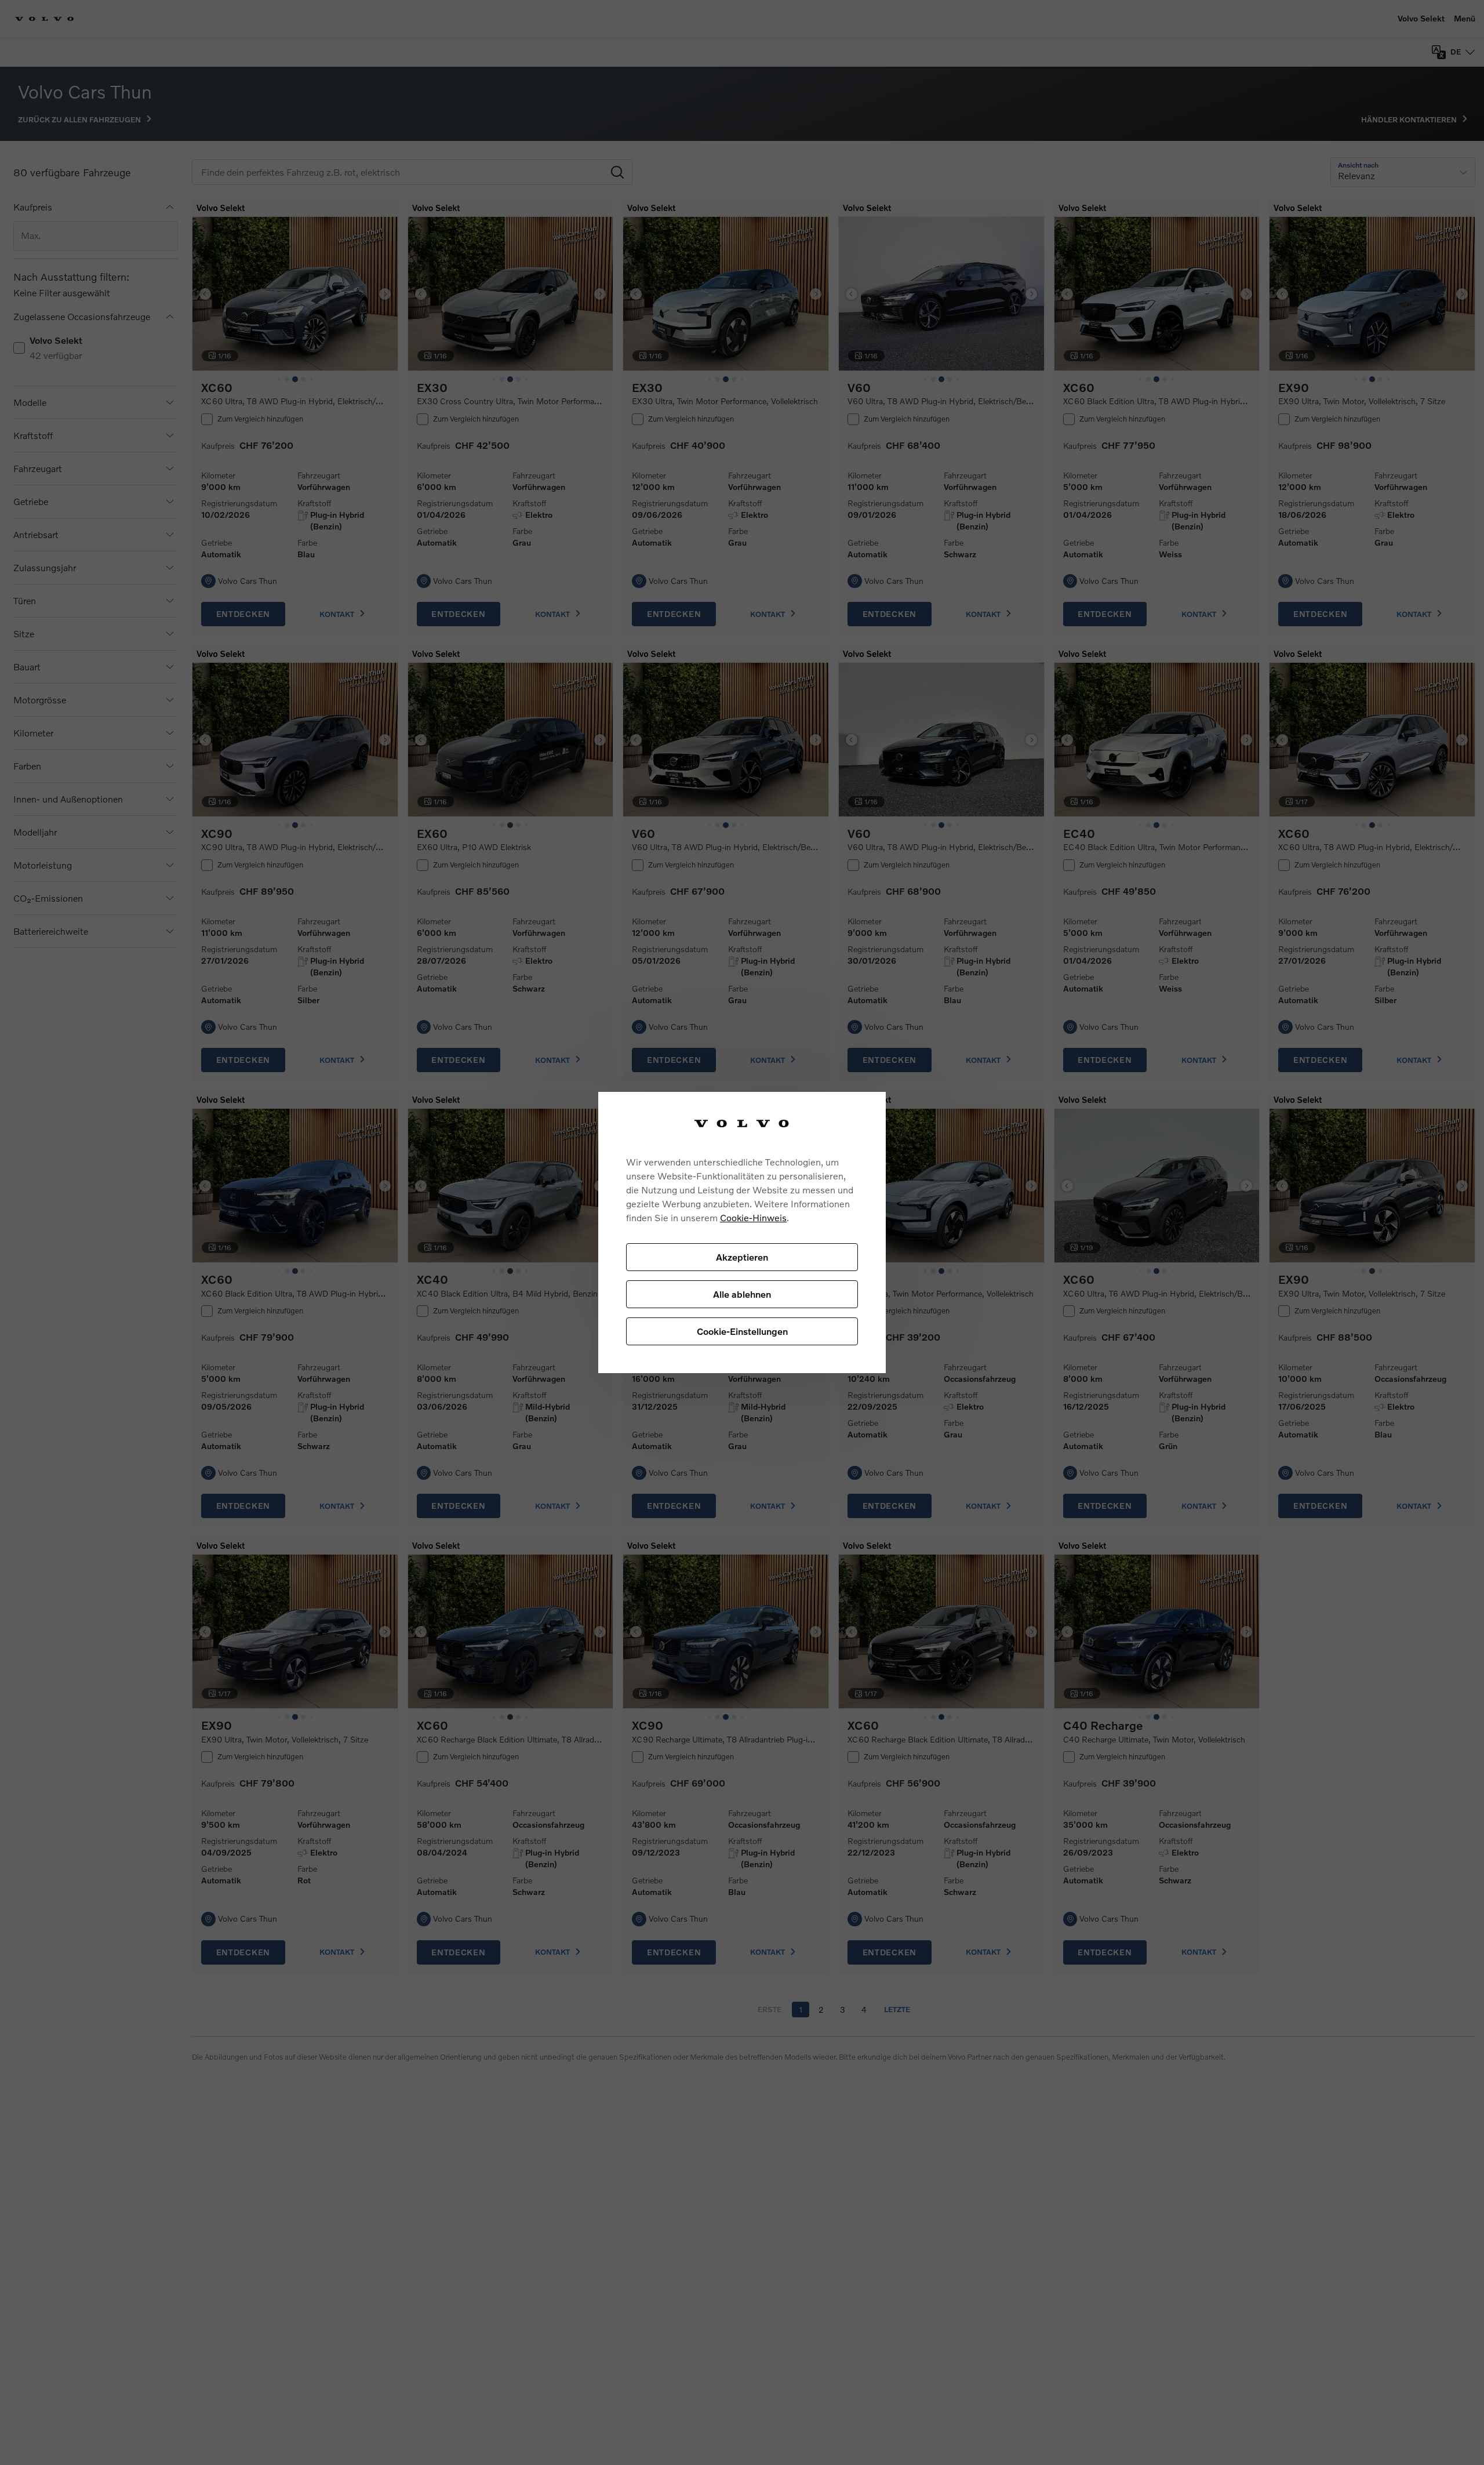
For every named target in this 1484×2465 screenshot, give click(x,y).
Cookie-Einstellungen (742, 1331)
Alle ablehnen (742, 1294)
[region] (742, 1232)
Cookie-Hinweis (753, 1217)
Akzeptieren (742, 1257)
